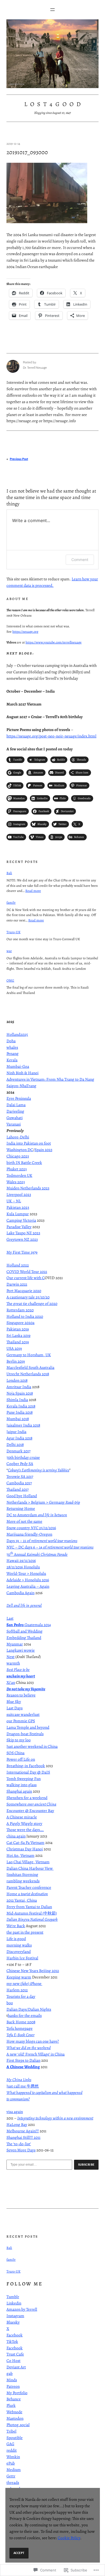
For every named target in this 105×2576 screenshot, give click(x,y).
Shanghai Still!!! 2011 (23, 2137)
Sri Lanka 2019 (18, 1335)
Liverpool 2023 (19, 1194)
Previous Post (19, 459)
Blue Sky (14, 1701)
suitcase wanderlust (23, 1714)
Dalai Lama (16, 1105)
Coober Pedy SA (20, 1464)
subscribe (86, 2165)
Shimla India (17, 1400)
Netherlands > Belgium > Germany (43, 1502)
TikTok (12, 2341)
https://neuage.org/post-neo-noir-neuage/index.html (51, 736)
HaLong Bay (17, 2124)
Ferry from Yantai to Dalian (29, 1907)
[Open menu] (52, 10)
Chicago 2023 (18, 1156)
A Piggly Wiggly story (24, 1823)
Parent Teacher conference (29, 1887)
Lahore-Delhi (18, 1137)
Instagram (15, 2316)
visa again (15, 2112)
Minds (12, 2380)
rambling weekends (23, 1881)
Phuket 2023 (17, 1169)
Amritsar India (19, 1387)
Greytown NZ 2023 (22, 1239)
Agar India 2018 (19, 1438)
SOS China (15, 1753)
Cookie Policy (69, 2538)
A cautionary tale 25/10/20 (28, 1297)
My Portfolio (17, 2393)
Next (10, 1657)
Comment (80, 560)
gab (10, 2373)
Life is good (16, 1939)
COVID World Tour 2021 (27, 1271)
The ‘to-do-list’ (19, 2144)
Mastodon (15, 2418)
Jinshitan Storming (22, 1874)
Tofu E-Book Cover (20, 2035)
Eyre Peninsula (19, 1098)
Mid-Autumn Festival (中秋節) (32, 1913)
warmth (13, 1663)
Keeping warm (19, 1977)
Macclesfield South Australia (30, 1367)
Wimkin (13, 2457)
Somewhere (31, 1804)
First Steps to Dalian (23, 2060)
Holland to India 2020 (25, 1316)
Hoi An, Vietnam (20, 1855)
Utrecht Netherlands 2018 (28, 1374)
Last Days (15, 1708)
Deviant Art (16, 2367)
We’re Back (16, 1926)
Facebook (15, 2335)
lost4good (54, 104)
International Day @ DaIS (28, 1772)
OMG (10, 980)
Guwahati (15, 1118)
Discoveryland (19, 1951)
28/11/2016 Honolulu (23, 1567)
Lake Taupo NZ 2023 (23, 1233)
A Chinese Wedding (23, 2067)
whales (12, 1047)
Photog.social (18, 2425)
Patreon (13, 2386)
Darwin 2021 (17, 1284)
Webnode (14, 2412)
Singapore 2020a (20, 1323)
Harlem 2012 (17, 1990)
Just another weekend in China (32, 1746)
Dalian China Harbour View (30, 1868)
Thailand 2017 (17, 1489)
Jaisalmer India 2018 (23, 1425)
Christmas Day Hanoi (25, 1849)
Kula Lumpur (18, 1214)
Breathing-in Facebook (26, 1766)
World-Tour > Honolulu (26, 1573)
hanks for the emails (25, 2015)
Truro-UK (13, 932)
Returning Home (21, 1508)
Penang (13, 1053)
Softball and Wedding (24, 1631)
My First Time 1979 (22, 1252)
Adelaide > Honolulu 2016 (28, 1580)
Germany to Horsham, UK (29, 1355)
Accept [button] (19, 2553)
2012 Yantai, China (22, 1900)
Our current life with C (26, 1278)
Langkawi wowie (21, 1650)
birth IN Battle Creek (24, 1162)
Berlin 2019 (16, 1361)
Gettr (11, 2476)
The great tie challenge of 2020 (32, 1303)
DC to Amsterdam (37, 1515)
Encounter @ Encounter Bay (30, 1810)
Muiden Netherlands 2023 (28, 1188)
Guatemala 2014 (29, 1625)
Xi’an (11, 1682)
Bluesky (13, 2322)
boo (10, 2003)
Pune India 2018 (20, 1412)
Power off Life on (21, 1759)
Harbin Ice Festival (22, 1958)
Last (10, 1618)
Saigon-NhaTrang (21, 1086)
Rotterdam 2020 (20, 1310)
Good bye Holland (22, 1496)
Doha (11, 1041)
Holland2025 (17, 1034)
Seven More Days (21, 2150)
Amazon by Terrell (22, 2309)
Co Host (13, 2360)
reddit (12, 2450)
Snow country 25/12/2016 (31, 1528)
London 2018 (17, 1380)
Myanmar (15, 1644)
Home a (27, 1894)
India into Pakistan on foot (29, 1143)
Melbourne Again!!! (23, 2131)
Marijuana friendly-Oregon (29, 1534)
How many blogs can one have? (33, 2041)
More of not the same (24, 1521)
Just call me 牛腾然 (23, 2086)
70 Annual (37, 1554)
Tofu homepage (20, 2028)
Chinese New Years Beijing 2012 (33, 1971)
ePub (11, 2463)
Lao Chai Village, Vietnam (28, 1862)
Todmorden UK (19, 1175)
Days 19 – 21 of (42, 1541)
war (9, 951)
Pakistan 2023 (18, 1207)
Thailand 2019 (18, 1342)
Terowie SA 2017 (20, 1476)
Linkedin (14, 2303)
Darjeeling (15, 1111)
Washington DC (20, 1150)
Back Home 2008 (21, 2022)
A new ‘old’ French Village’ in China (36, 2054)
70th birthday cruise (23, 1457)
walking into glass (22, 1785)
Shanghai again (19, 1791)
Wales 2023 (16, 1182)
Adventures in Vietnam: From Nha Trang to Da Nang (50, 1079)
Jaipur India (16, 1432)
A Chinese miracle (22, 1817)
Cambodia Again (20, 1593)
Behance (14, 2399)
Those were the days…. (25, 1830)
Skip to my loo (19, 1740)
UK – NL (14, 1201)
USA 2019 (14, 1348)
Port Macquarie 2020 (24, 1291)
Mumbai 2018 (18, 1419)
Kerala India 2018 (21, 1406)
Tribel (11, 2431)
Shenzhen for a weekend (27, 1798)
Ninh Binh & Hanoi (22, 1073)
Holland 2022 (18, 1265)
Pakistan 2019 (18, 1329)
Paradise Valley (19, 1227)
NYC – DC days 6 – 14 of (50, 1547)
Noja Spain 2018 (20, 1393)
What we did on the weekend (29, 2048)
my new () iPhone (24, 1983)
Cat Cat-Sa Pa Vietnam (25, 1842)
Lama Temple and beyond (28, 1727)
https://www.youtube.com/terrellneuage (54, 642)
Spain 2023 (43, 1150)
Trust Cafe (15, 2354)
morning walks (19, 1945)
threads (13, 2482)
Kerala (12, 1060)
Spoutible (15, 2438)
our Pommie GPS (21, 1721)
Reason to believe (21, 1695)
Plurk (11, 2405)
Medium (14, 2470)
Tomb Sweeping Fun (24, 1779)
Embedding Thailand (24, 1638)
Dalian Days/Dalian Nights (29, 2009)
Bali (9, 873)
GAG (10, 2444)
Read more (33, 891)
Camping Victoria (21, 1220)
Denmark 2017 (18, 1451)
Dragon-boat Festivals (25, 1734)
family (11, 902)
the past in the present (25, 1932)
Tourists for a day (21, 1996)
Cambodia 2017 (19, 1483)
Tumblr (13, 2297)
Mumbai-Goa (18, 1066)
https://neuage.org (25, 632)
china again (16, 1836)
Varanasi (14, 1124)
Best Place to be (18, 1669)
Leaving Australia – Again (28, 1586)
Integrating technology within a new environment (55, 2118)
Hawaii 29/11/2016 (21, 1560)
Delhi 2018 (15, 1444)
